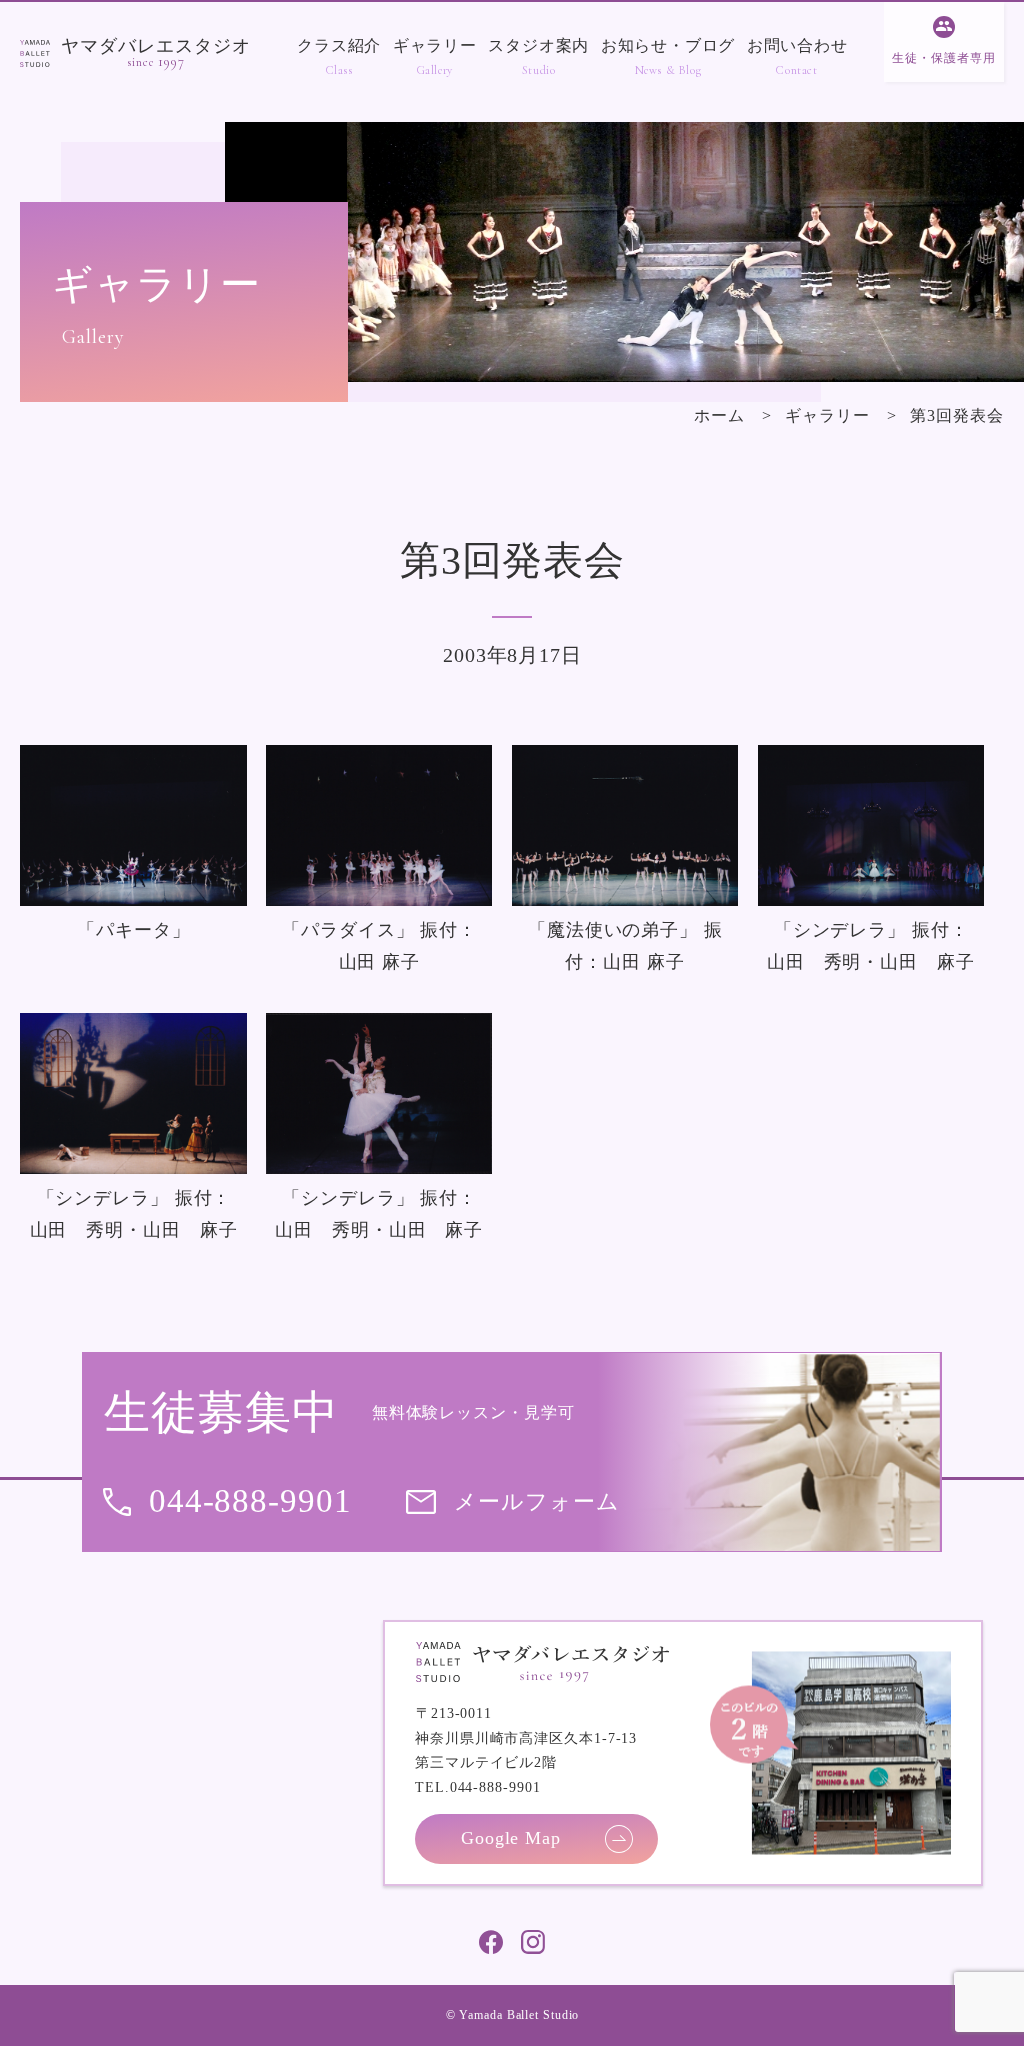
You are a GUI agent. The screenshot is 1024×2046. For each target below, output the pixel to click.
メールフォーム (536, 1501)
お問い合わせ (797, 45)
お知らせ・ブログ (668, 45)
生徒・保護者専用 (943, 58)
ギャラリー (435, 45)
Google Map (511, 1838)
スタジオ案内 (538, 45)
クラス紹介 (339, 45)
